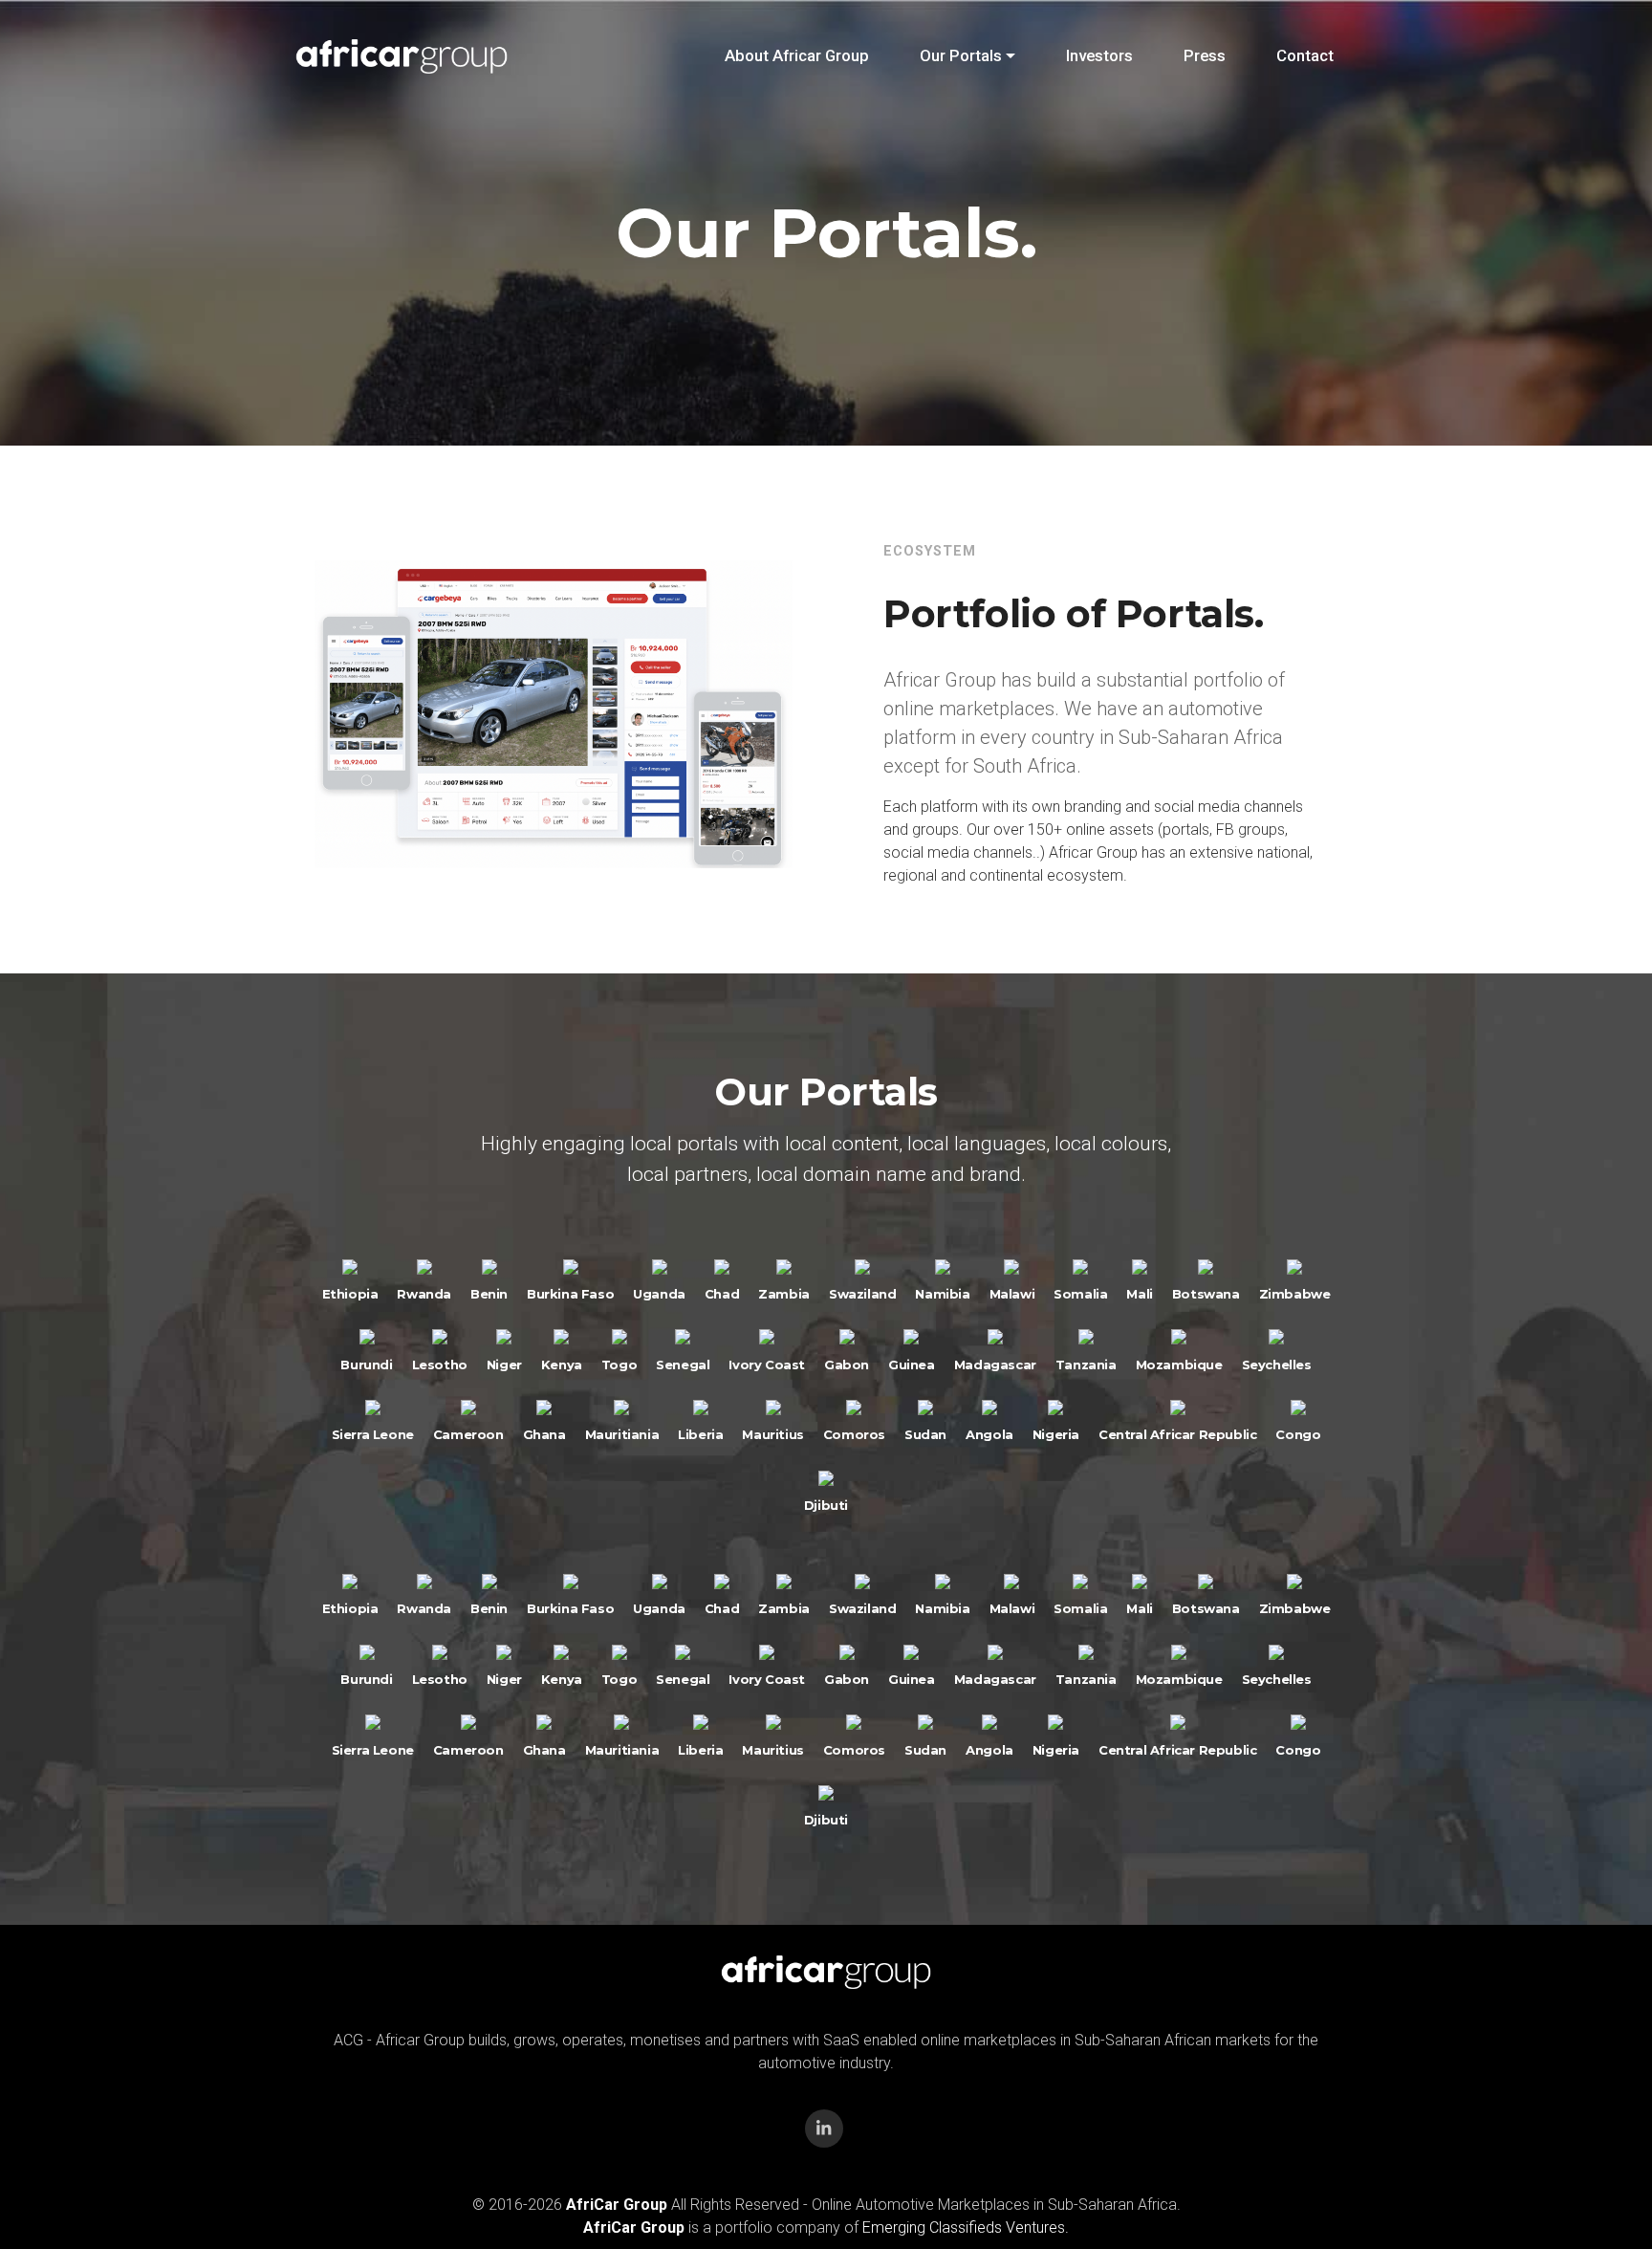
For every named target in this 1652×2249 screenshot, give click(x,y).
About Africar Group (797, 55)
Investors (1099, 55)
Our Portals (961, 55)
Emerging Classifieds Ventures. (966, 2227)
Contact (1305, 55)
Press (1205, 55)
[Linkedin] (824, 2129)
